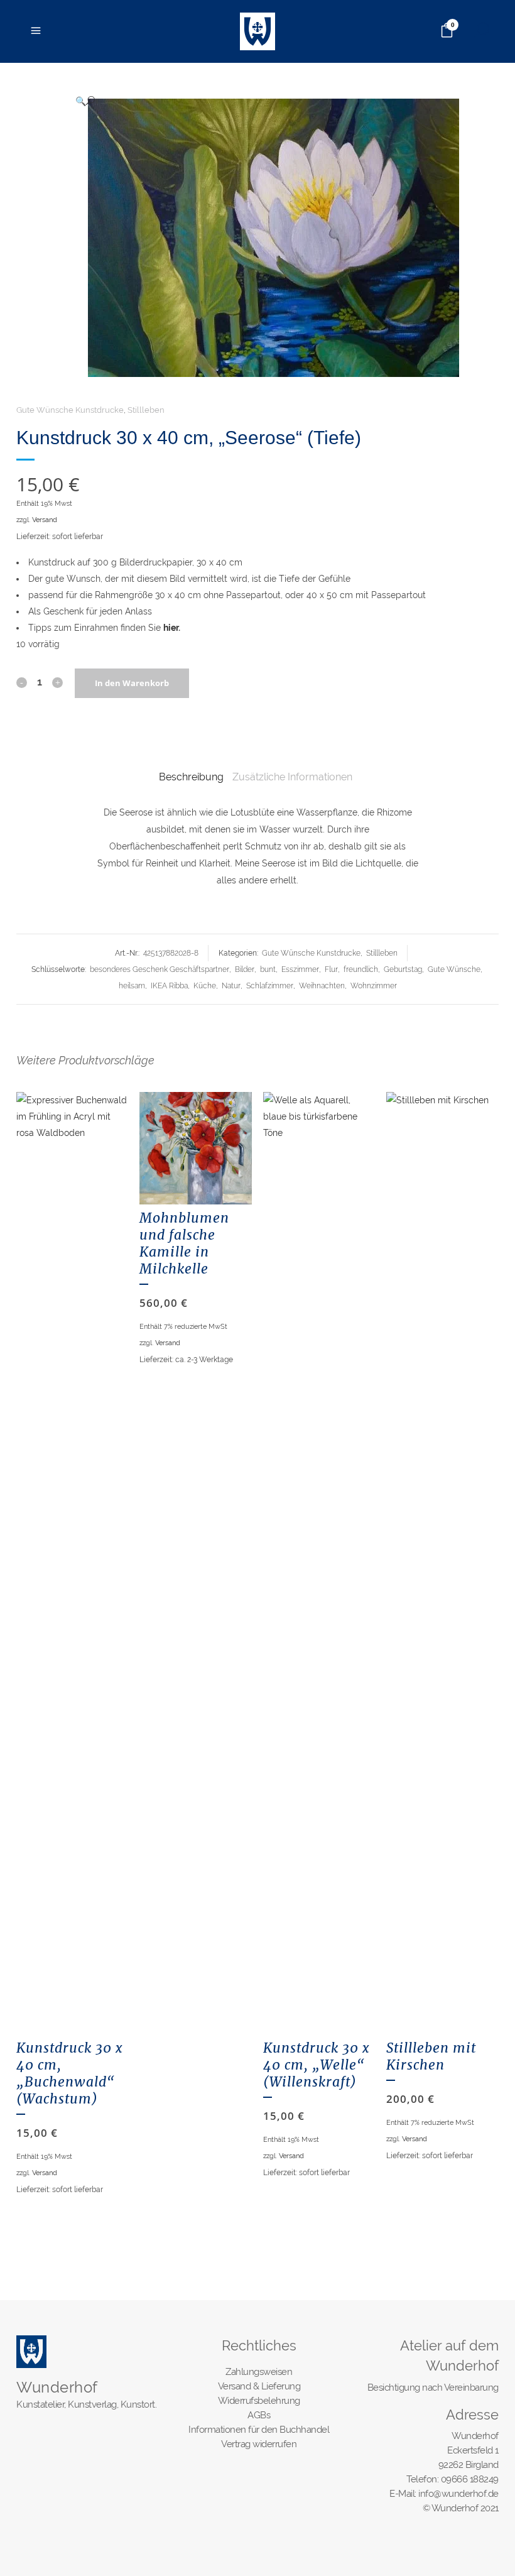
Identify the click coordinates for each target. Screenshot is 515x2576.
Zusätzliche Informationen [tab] (292, 777)
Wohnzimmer (374, 986)
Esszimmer (300, 969)
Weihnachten (322, 986)
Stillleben (146, 410)
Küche (205, 986)
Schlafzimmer (270, 986)
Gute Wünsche (454, 969)
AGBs (259, 2415)
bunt (268, 969)
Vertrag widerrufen (259, 2444)
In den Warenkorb (132, 683)
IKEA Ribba (169, 986)
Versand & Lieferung (259, 2386)
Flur (331, 969)
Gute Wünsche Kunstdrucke (70, 410)
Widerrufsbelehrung (259, 2401)
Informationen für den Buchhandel (259, 2430)
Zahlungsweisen (259, 2372)
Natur (231, 986)
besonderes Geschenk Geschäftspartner (160, 969)
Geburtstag (403, 969)
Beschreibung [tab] (191, 777)
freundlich (361, 969)
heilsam (132, 986)
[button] (281, 101)
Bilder (245, 969)
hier (171, 628)
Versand (45, 520)
